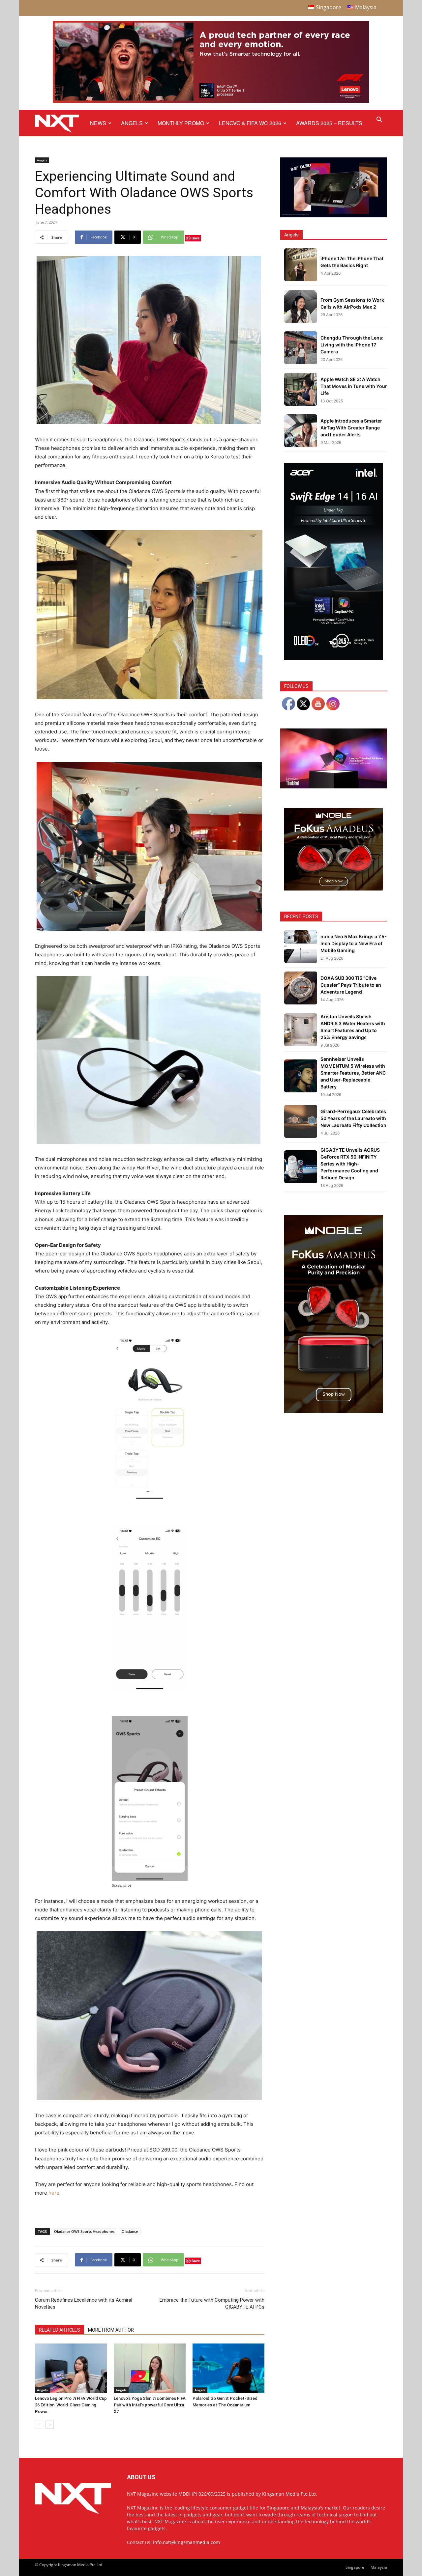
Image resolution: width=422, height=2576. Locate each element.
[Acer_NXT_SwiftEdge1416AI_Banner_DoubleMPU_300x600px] (334, 658)
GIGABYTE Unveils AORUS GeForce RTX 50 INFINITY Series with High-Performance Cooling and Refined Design (350, 1164)
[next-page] (50, 2425)
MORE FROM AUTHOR (111, 2330)
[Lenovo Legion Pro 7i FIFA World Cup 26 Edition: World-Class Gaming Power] (71, 2368)
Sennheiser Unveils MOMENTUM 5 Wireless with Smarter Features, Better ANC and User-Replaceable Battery (353, 1073)
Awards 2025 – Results (329, 123)
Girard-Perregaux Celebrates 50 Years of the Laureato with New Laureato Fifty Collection (353, 1118)
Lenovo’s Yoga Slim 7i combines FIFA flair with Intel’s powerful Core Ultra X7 (150, 2405)
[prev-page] (39, 2425)
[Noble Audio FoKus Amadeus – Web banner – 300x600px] (334, 1411)
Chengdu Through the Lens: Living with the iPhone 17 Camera (352, 345)
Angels (132, 123)
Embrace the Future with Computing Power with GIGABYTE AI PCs (212, 2303)
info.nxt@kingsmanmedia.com (186, 2542)
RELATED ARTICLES (60, 2330)
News (98, 123)
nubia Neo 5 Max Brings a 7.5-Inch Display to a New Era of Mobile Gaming (354, 943)
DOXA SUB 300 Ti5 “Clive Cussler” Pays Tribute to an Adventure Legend (351, 985)
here (54, 2193)
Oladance (130, 2231)
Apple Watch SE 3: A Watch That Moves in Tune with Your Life (354, 386)
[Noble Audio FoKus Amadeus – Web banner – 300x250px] (334, 889)
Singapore (355, 2567)
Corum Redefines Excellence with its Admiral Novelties (84, 2303)
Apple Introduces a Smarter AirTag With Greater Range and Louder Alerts (351, 428)
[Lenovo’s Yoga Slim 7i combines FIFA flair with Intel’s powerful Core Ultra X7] (150, 2368)
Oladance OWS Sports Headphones (84, 2231)
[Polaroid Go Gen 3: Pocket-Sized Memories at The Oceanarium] (228, 2368)
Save (196, 238)
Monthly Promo (181, 123)
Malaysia (379, 2567)
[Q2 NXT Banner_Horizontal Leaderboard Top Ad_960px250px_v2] (211, 102)
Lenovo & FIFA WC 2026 (250, 123)
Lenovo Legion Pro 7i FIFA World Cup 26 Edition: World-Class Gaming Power (71, 2405)
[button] (379, 120)
